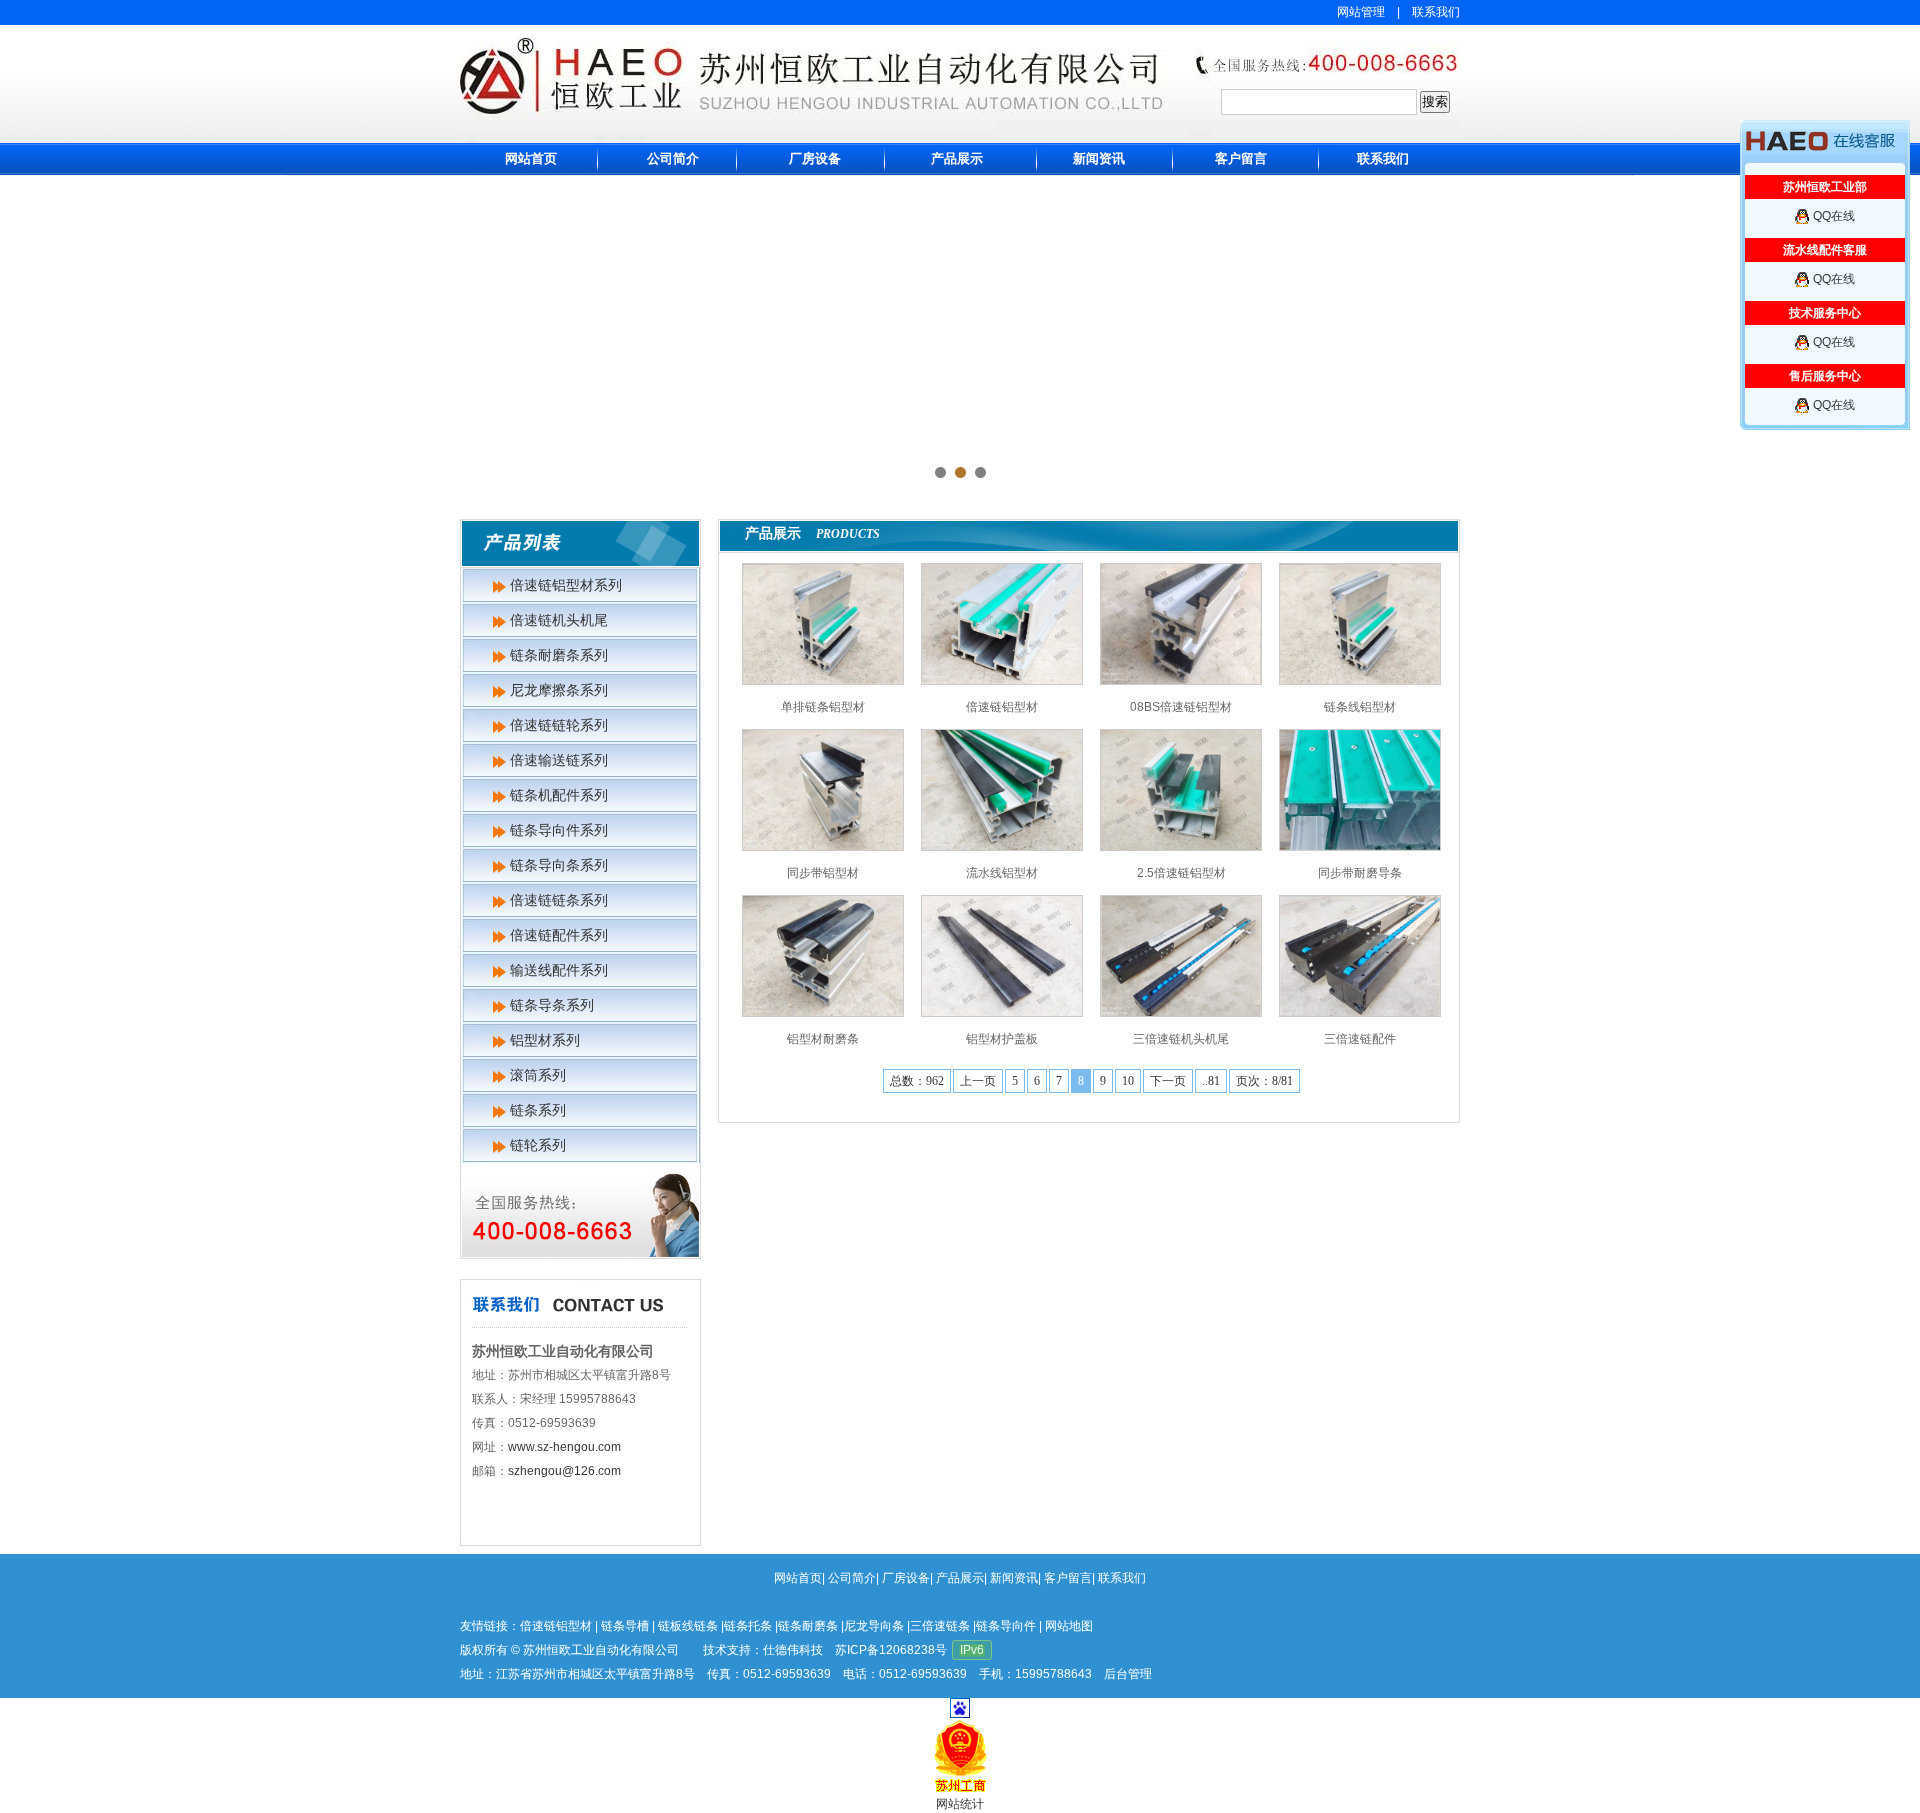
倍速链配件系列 (559, 935)
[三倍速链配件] (1360, 956)
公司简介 (673, 158)
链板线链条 (688, 1626)
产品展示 (957, 158)
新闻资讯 (1099, 158)
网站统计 (960, 1804)
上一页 (978, 1081)
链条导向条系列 (559, 865)
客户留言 (1241, 158)
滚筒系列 (538, 1075)
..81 (1211, 1081)
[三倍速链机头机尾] (1181, 956)
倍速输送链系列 (559, 760)
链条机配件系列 (559, 795)
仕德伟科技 (793, 1650)
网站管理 (1361, 12)
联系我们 (1436, 12)
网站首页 (531, 158)
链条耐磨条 (808, 1626)
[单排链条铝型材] (823, 624)
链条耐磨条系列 (559, 655)
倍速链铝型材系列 (566, 585)
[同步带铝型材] (823, 790)
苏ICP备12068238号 (891, 1650)
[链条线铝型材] (1360, 624)
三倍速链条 (940, 1626)
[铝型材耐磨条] (823, 956)
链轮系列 (538, 1145)
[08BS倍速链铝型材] (1181, 624)
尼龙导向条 (874, 1626)
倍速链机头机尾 (559, 620)
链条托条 (748, 1626)
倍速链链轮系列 (559, 725)
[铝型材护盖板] (1002, 956)
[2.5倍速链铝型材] (1181, 790)
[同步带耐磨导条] (1360, 790)
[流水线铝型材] (1002, 790)
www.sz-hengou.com (564, 1447)
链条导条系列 (552, 1005)
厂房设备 (815, 158)
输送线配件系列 (559, 970)
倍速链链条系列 (559, 900)
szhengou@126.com (564, 1471)
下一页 (1168, 1081)
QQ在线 (1834, 216)
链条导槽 (625, 1626)
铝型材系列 (545, 1040)
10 (1128, 1081)
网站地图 (1069, 1626)
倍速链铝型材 (556, 1626)
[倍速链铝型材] (1002, 624)
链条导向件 (1006, 1626)
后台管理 (1128, 1674)
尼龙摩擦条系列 (559, 690)
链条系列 (538, 1110)
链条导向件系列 (559, 830)
